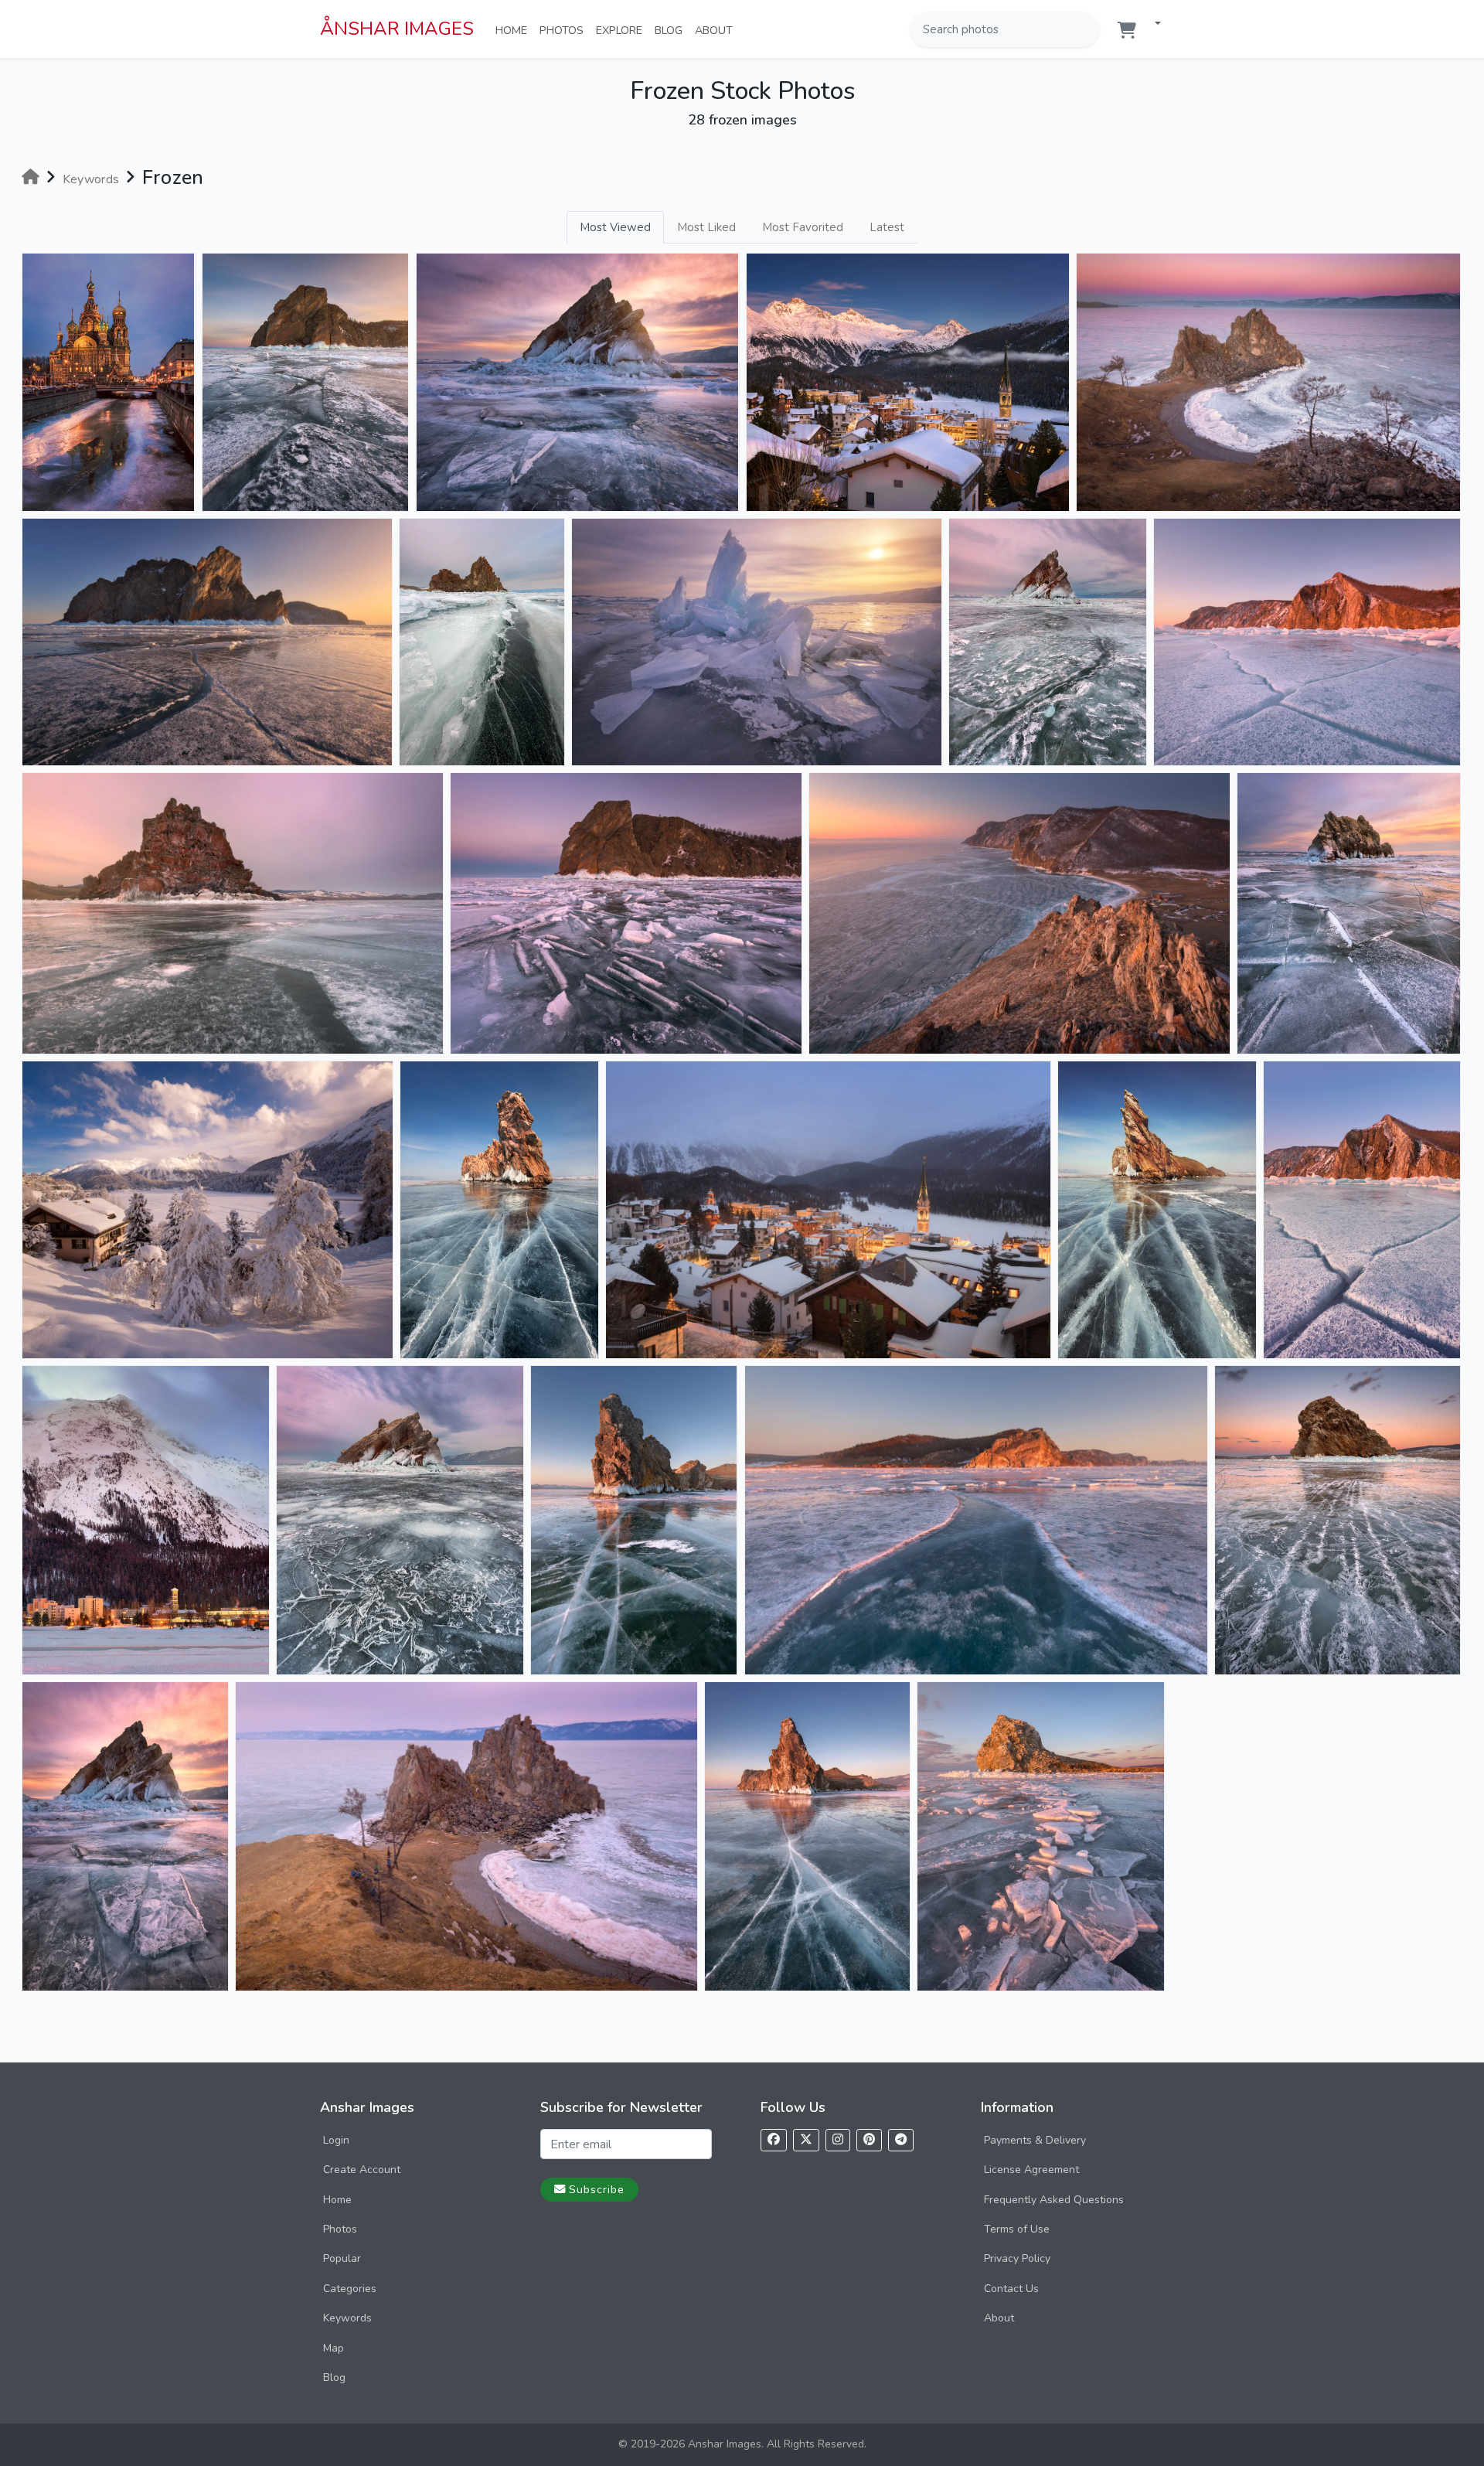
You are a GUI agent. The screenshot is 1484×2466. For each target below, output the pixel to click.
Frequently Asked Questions (1054, 2200)
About (717, 30)
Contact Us (1011, 2289)
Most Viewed (615, 227)
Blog (672, 30)
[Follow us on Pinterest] (869, 2140)
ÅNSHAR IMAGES (397, 29)
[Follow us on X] (806, 2140)
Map (334, 2348)
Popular (342, 2258)
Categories (350, 2289)
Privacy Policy (1017, 2258)
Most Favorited (803, 227)
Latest (887, 227)
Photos (565, 30)
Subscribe (597, 2189)
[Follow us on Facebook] (774, 2140)
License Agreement (1031, 2170)
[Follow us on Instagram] (838, 2140)
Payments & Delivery (1035, 2140)
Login (336, 2140)
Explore (622, 30)
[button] (1152, 24)
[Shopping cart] (1127, 31)
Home (514, 30)
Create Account (362, 2170)
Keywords (347, 2318)
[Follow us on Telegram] (901, 2140)
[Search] (1086, 29)
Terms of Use (1017, 2229)
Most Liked (706, 227)
